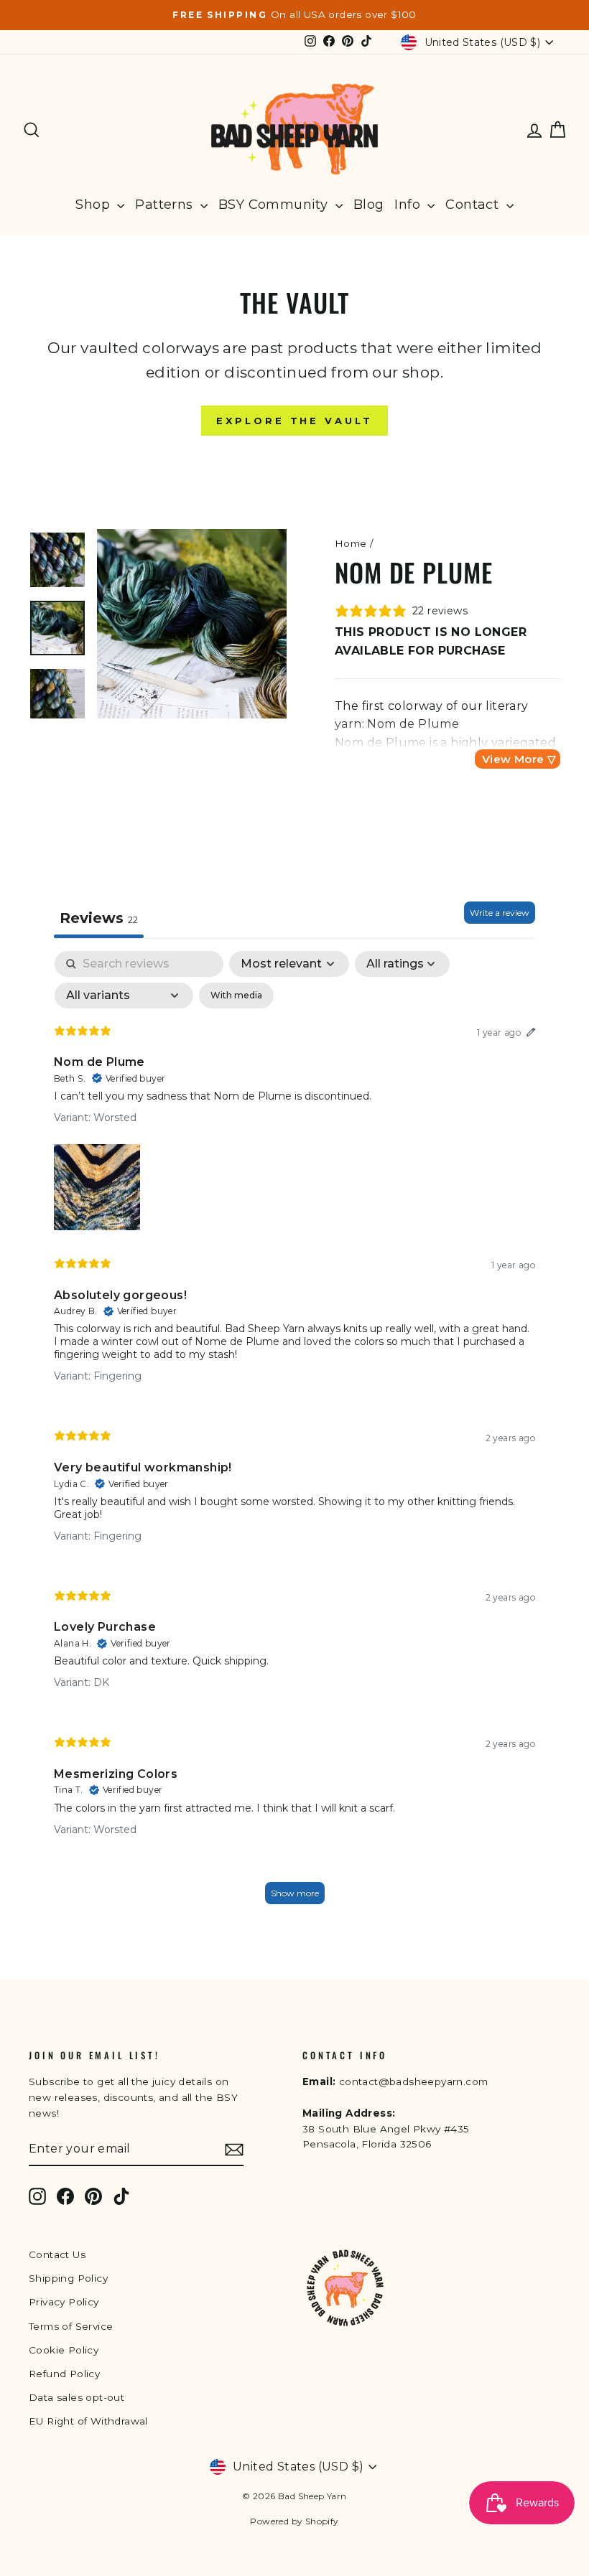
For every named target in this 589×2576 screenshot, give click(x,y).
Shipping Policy (68, 2278)
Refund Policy (64, 2374)
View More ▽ (519, 759)
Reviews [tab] (99, 918)
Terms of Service (71, 2326)
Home (351, 543)
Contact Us (57, 2254)
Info (409, 205)
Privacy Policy (64, 2302)
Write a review (500, 913)
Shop (94, 205)
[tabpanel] (294, 1434)
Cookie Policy (64, 2350)
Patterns (166, 205)
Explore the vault (294, 421)
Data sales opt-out (76, 2397)
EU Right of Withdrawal (88, 2421)
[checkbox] (236, 996)
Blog (369, 205)
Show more (295, 1893)
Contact (474, 205)
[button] (97, 1184)
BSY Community (275, 205)
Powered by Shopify (294, 2521)
